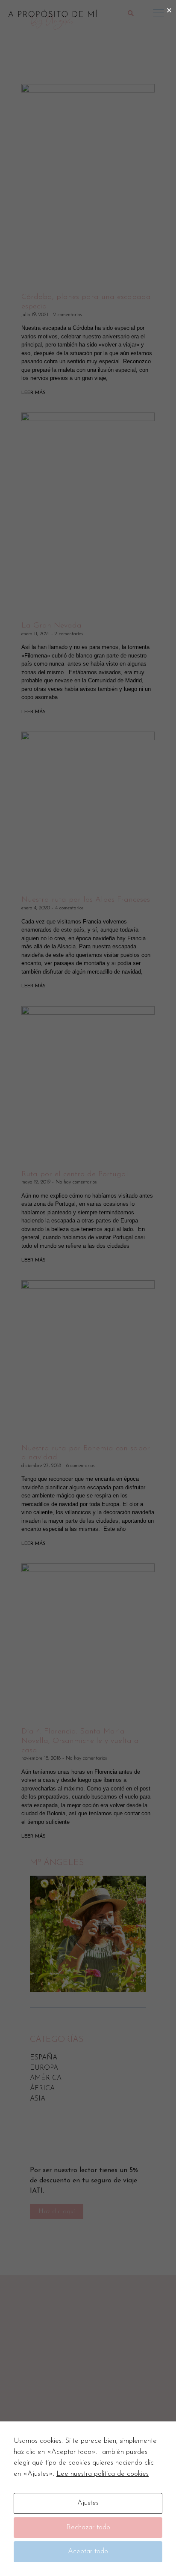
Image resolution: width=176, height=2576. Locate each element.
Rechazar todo (88, 2527)
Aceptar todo (88, 2551)
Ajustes (88, 2503)
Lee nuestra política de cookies (103, 2474)
